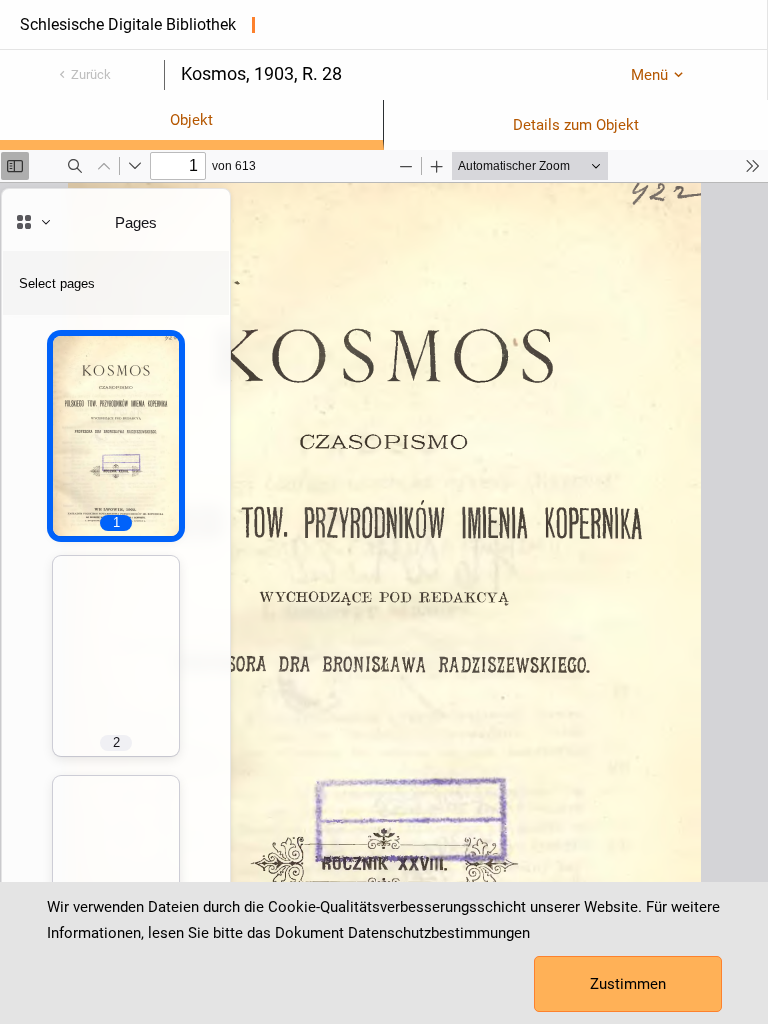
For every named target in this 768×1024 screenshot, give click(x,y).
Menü (649, 75)
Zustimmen (628, 984)
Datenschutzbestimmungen (439, 933)
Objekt (191, 120)
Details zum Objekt (576, 125)
